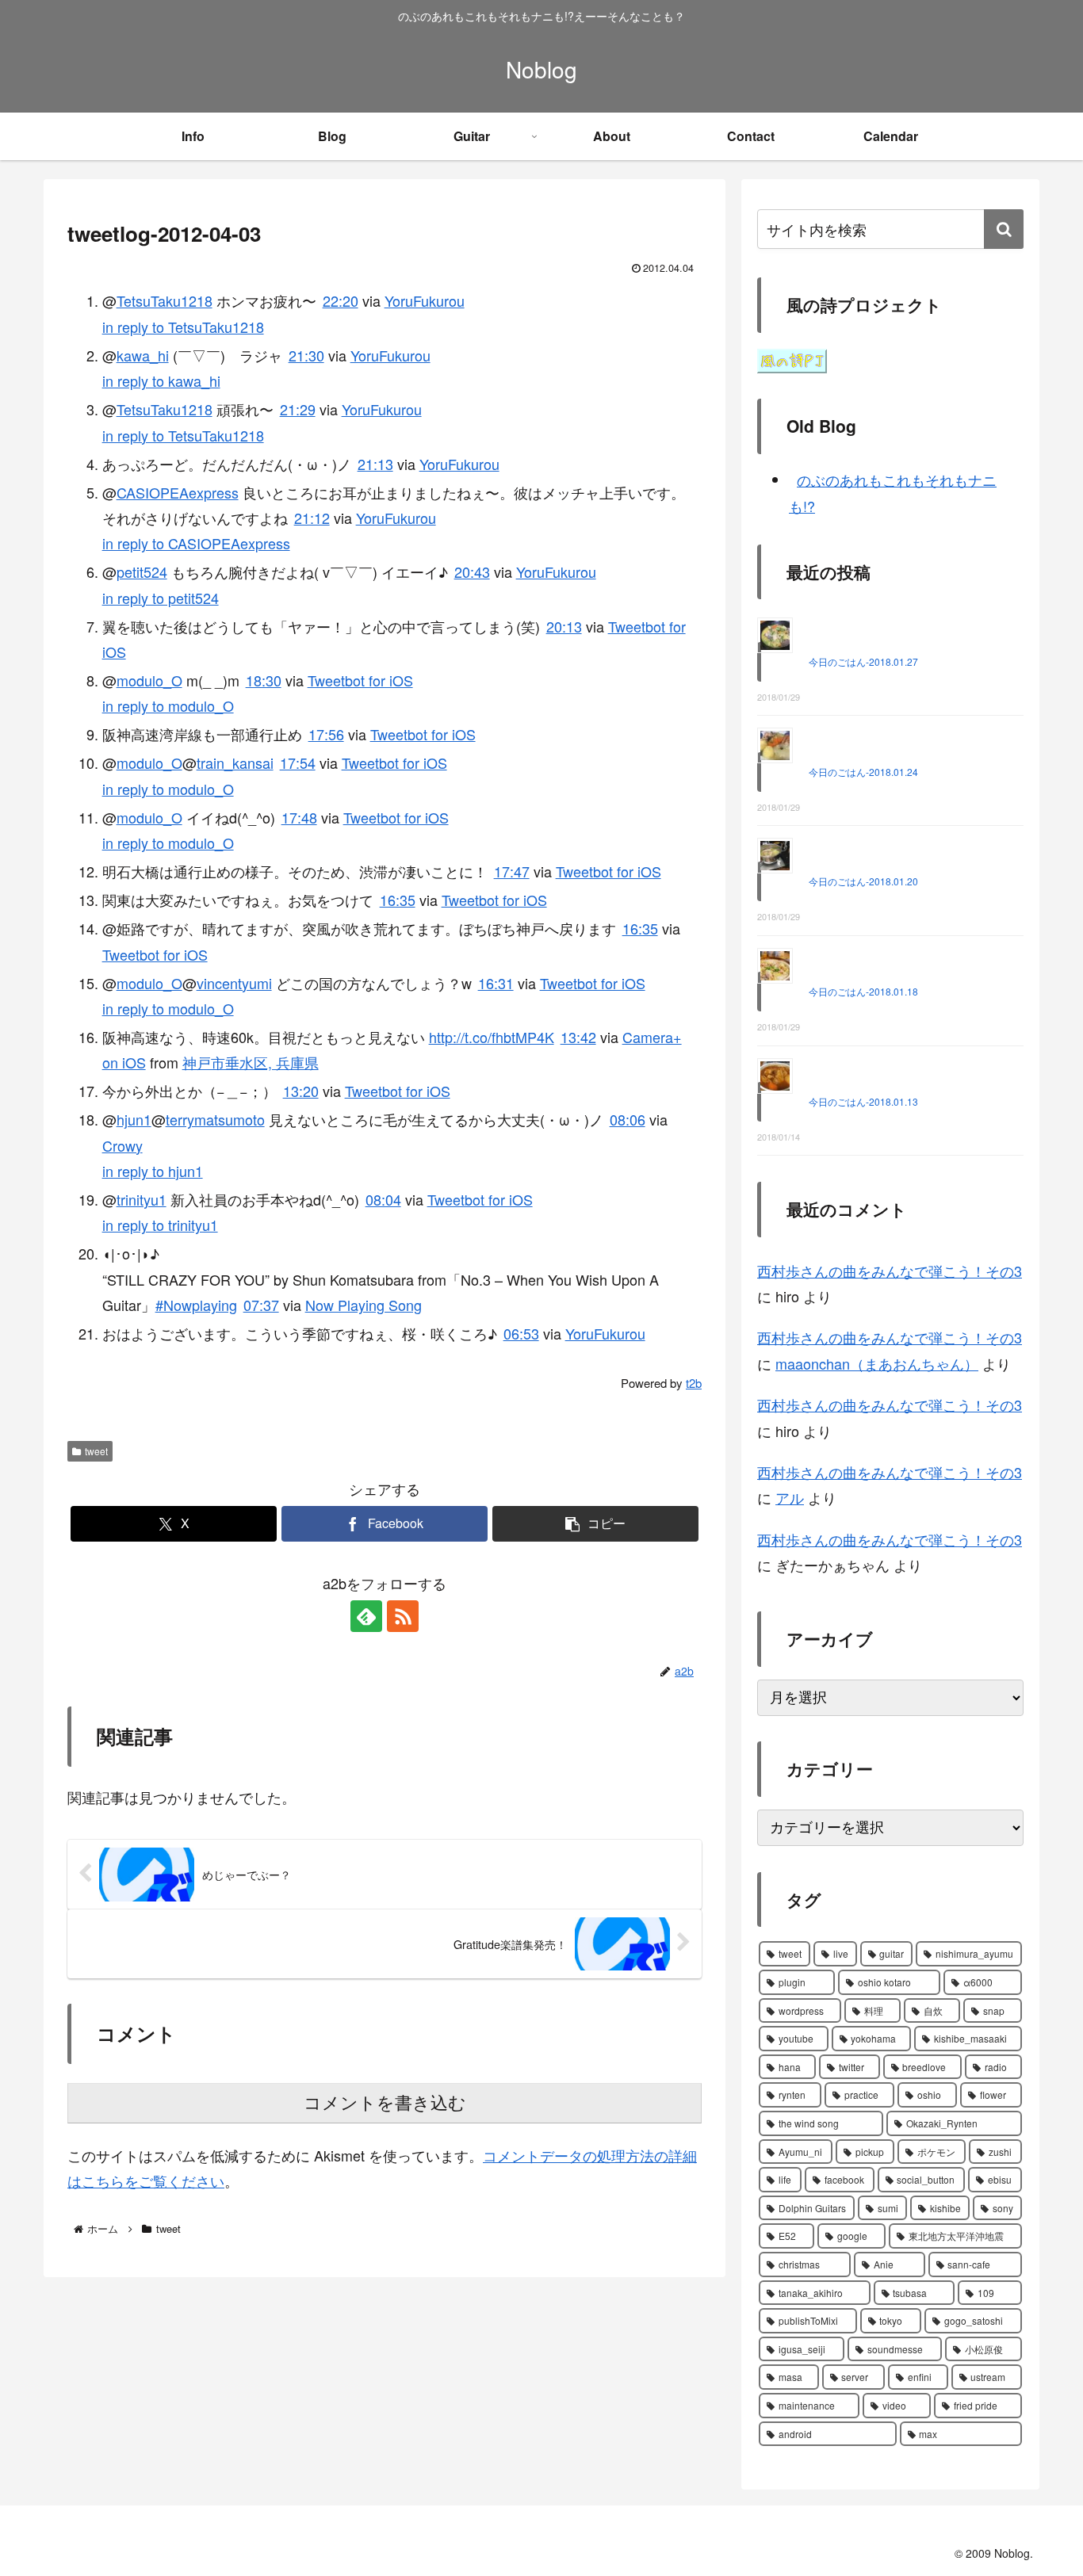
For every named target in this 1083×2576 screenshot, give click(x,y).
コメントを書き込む (385, 2103)
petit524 (142, 571)
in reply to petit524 (161, 598)
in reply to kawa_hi (161, 380)
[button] (595, 1524)
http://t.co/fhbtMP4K (492, 1037)
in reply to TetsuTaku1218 (183, 327)
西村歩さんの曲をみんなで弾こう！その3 (890, 1271)
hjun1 (134, 1119)
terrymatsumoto (215, 1119)
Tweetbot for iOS (360, 680)
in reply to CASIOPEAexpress (196, 543)
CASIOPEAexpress (178, 492)
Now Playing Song (364, 1305)
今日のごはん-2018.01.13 (863, 1101)
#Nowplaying (196, 1305)
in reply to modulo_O (168, 705)
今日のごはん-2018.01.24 (863, 772)
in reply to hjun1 (153, 1171)
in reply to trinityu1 (160, 1225)
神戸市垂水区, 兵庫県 (251, 1062)
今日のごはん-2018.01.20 (863, 881)
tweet (96, 1451)
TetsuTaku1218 (165, 300)
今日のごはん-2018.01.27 (863, 661)
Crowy (122, 1145)
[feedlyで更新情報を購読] (366, 1616)
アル (790, 1497)
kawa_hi (143, 355)
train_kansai (235, 762)
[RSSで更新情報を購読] (403, 1616)
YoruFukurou (425, 300)
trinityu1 (142, 1199)
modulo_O (149, 680)
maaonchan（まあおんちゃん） (877, 1363)
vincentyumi (234, 983)
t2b (694, 1383)
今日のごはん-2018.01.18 (863, 991)
